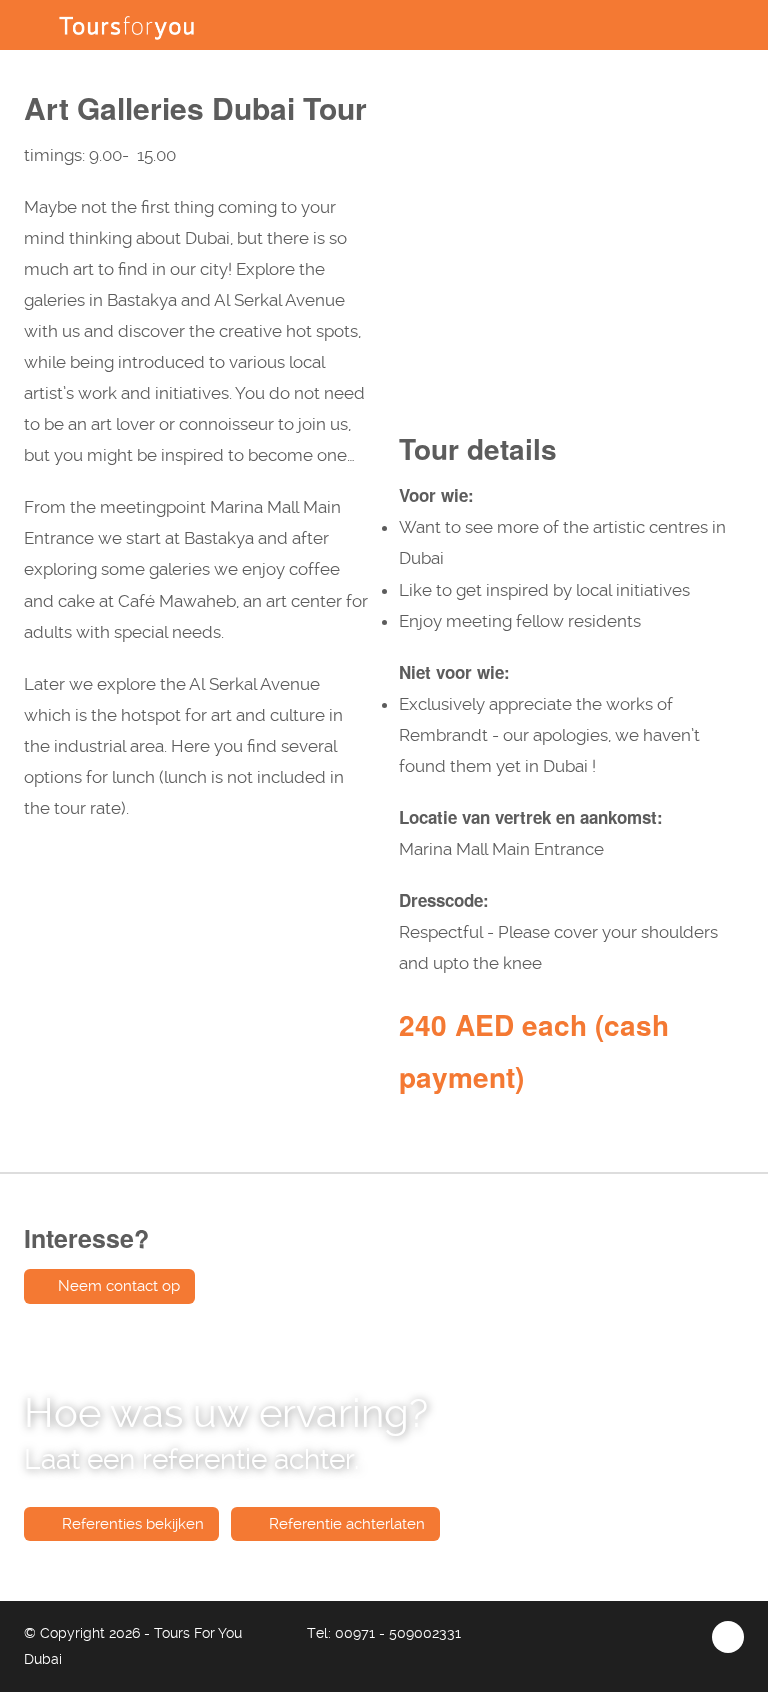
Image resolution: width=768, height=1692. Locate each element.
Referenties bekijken (131, 1524)
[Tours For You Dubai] (126, 24)
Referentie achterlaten (345, 1524)
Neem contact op (119, 1286)
